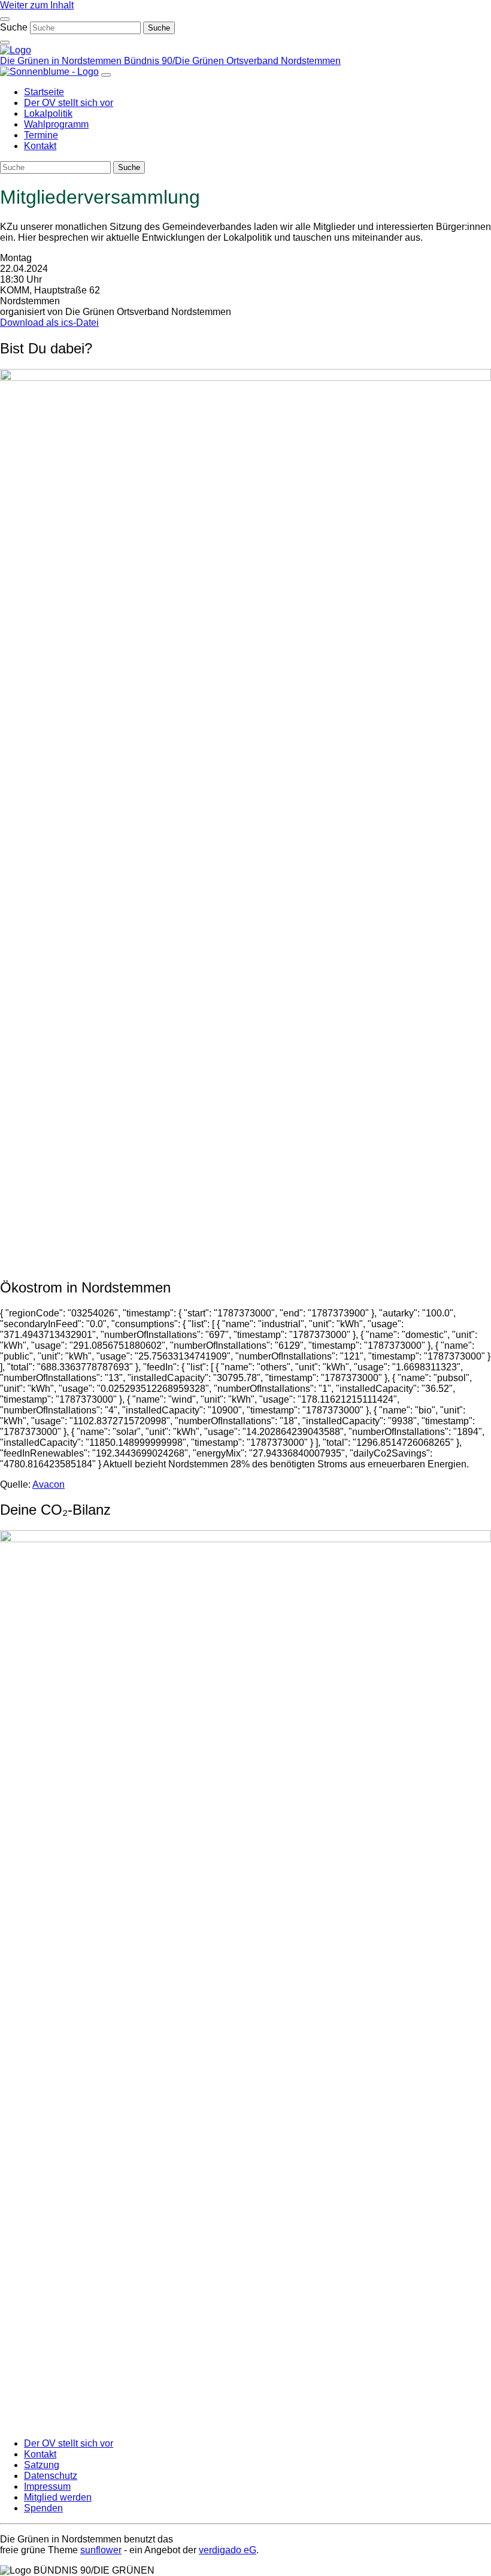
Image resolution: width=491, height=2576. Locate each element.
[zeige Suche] (5, 43)
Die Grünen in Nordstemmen (62, 61)
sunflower (101, 2550)
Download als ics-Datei (49, 323)
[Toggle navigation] (5, 19)
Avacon (49, 1484)
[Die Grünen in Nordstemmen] (16, 50)
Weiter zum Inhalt (37, 5)
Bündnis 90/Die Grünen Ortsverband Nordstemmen (232, 61)
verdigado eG (228, 2550)
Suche (14, 27)
